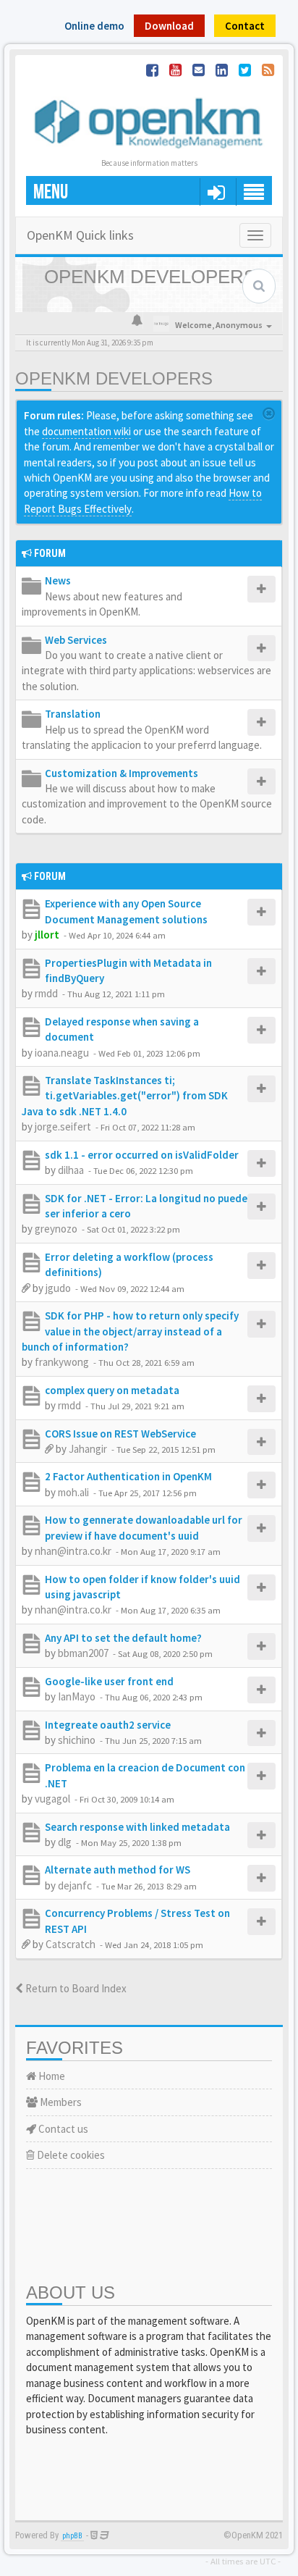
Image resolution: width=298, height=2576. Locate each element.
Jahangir (88, 1449)
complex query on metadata (112, 1390)
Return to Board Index (75, 1988)
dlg (65, 1842)
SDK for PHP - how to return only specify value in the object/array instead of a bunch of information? (130, 1331)
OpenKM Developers (114, 378)
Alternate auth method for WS (118, 1870)
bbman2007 (83, 1653)
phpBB (72, 2536)
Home (51, 2076)
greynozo (56, 1229)
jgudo (58, 1288)
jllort (47, 935)
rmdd (46, 993)
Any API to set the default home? (123, 1638)
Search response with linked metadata (137, 1827)
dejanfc (75, 1885)
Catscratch (71, 1944)
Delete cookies (70, 2155)
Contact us (62, 2129)
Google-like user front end (109, 1681)
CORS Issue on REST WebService (120, 1434)
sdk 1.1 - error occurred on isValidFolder (142, 1155)
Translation (73, 714)
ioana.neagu (62, 1053)
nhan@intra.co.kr (73, 1551)
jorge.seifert (63, 1127)
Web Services (76, 640)
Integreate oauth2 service (108, 1725)
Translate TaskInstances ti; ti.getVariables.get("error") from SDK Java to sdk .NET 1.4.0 (125, 1096)
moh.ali (73, 1492)
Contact (245, 26)
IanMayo (77, 1696)
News (58, 580)
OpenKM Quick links (80, 235)
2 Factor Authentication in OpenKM (128, 1476)
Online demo (94, 26)
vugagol (52, 1799)
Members (60, 2102)
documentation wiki (86, 431)
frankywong (62, 1362)
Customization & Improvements (122, 773)
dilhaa (71, 1170)
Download (169, 26)
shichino (77, 1740)
